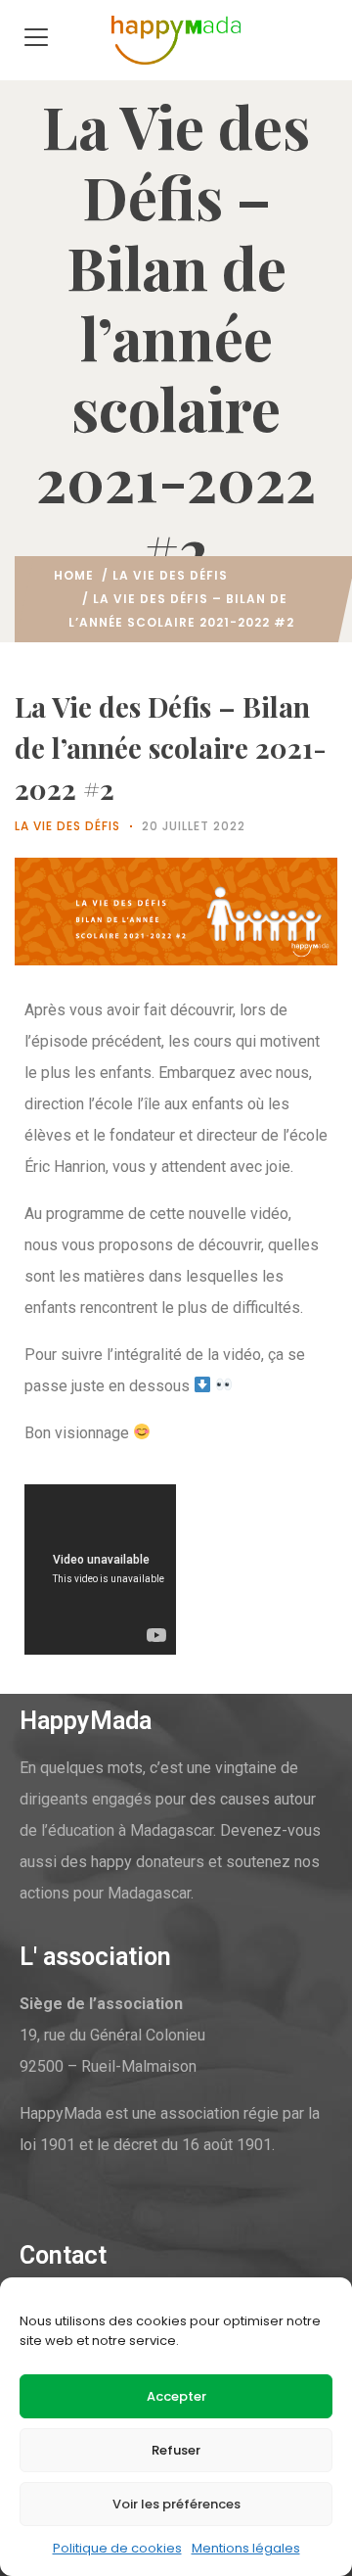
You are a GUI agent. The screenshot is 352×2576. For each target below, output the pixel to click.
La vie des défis (170, 575)
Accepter (176, 2396)
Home (74, 575)
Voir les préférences (176, 2504)
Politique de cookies (117, 2548)
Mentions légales (246, 2548)
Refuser (176, 2450)
